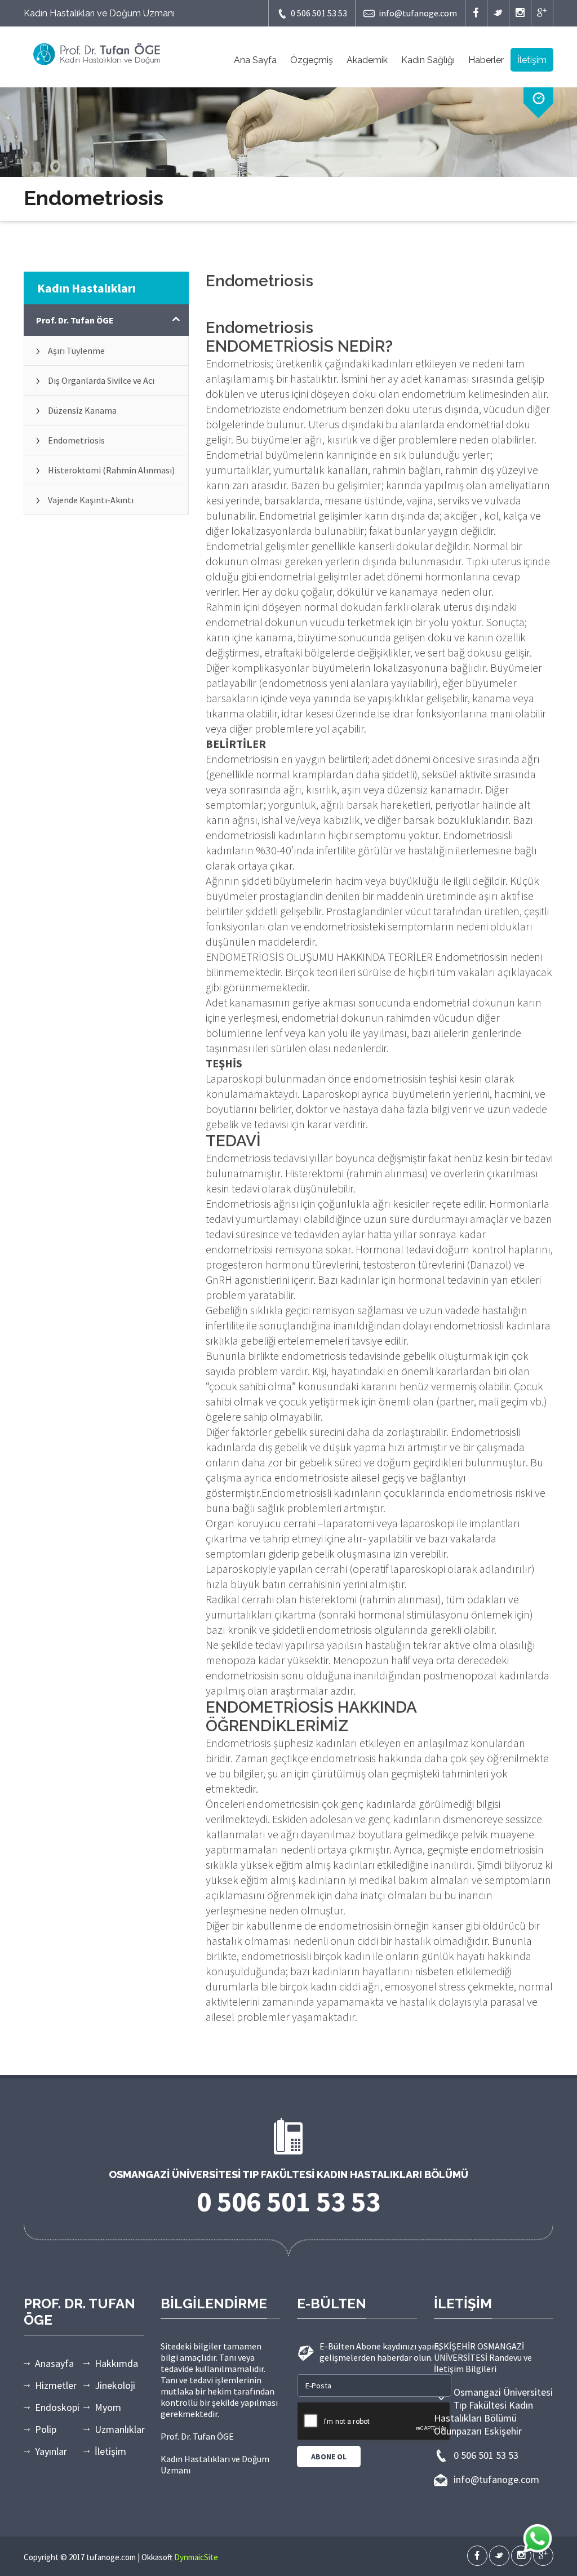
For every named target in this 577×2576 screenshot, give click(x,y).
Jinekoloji (115, 2385)
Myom (108, 2407)
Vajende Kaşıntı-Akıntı (91, 500)
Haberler (486, 60)
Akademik (367, 60)
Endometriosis (76, 440)
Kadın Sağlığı (428, 60)
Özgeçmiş (312, 60)
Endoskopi (57, 2407)
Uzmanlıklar (120, 2429)
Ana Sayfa (255, 60)
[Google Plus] (542, 13)
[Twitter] (498, 13)
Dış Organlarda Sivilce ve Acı (101, 380)
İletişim (532, 60)
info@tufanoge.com (418, 13)
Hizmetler (56, 2385)
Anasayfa (54, 2363)
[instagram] (520, 13)
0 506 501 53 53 (319, 13)
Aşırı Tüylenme (76, 351)
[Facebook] (476, 13)
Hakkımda (116, 2363)
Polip (46, 2429)
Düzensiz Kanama (82, 410)
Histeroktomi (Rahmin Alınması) (111, 470)
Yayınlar (51, 2451)
